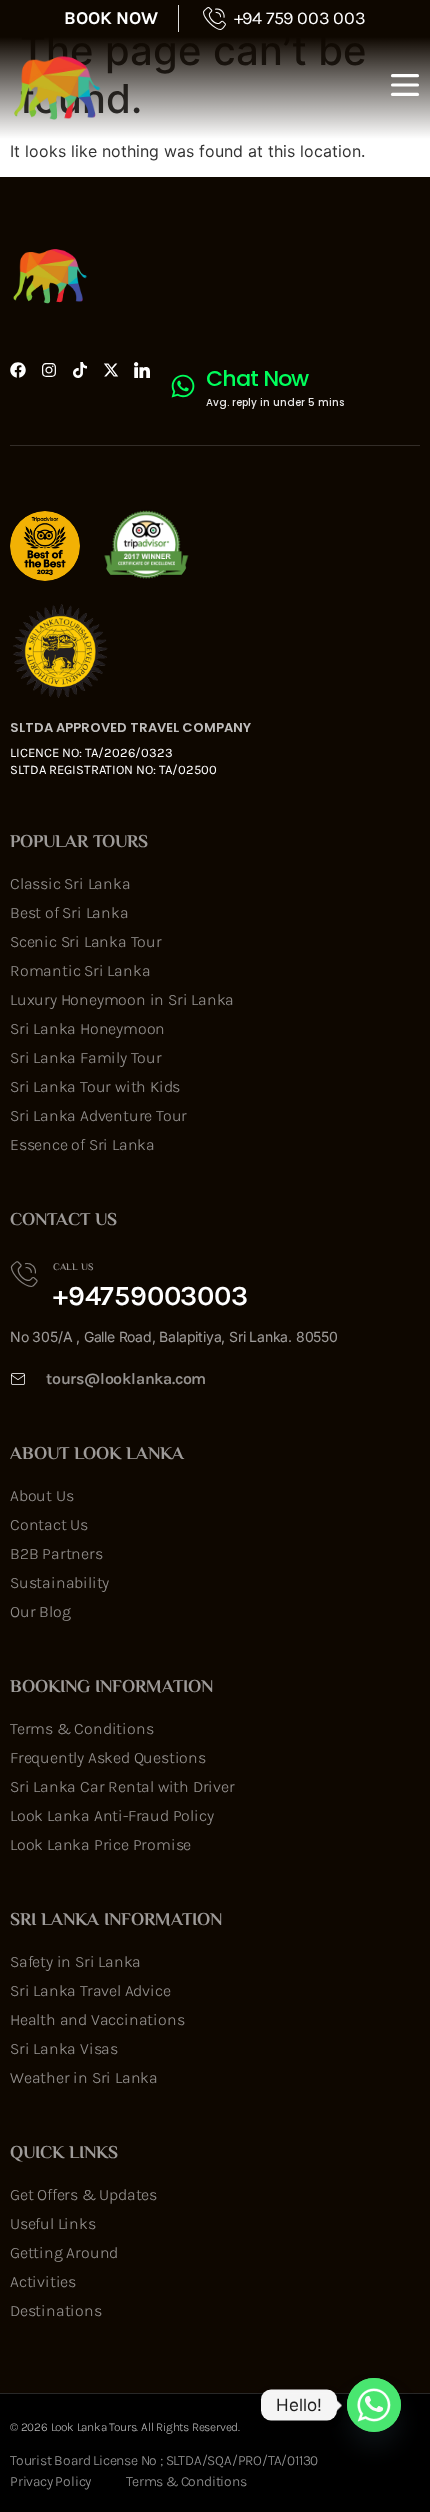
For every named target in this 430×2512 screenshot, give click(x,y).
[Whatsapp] (374, 2405)
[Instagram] (49, 370)
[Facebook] (18, 370)
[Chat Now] (183, 386)
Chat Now (257, 378)
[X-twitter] (111, 370)
